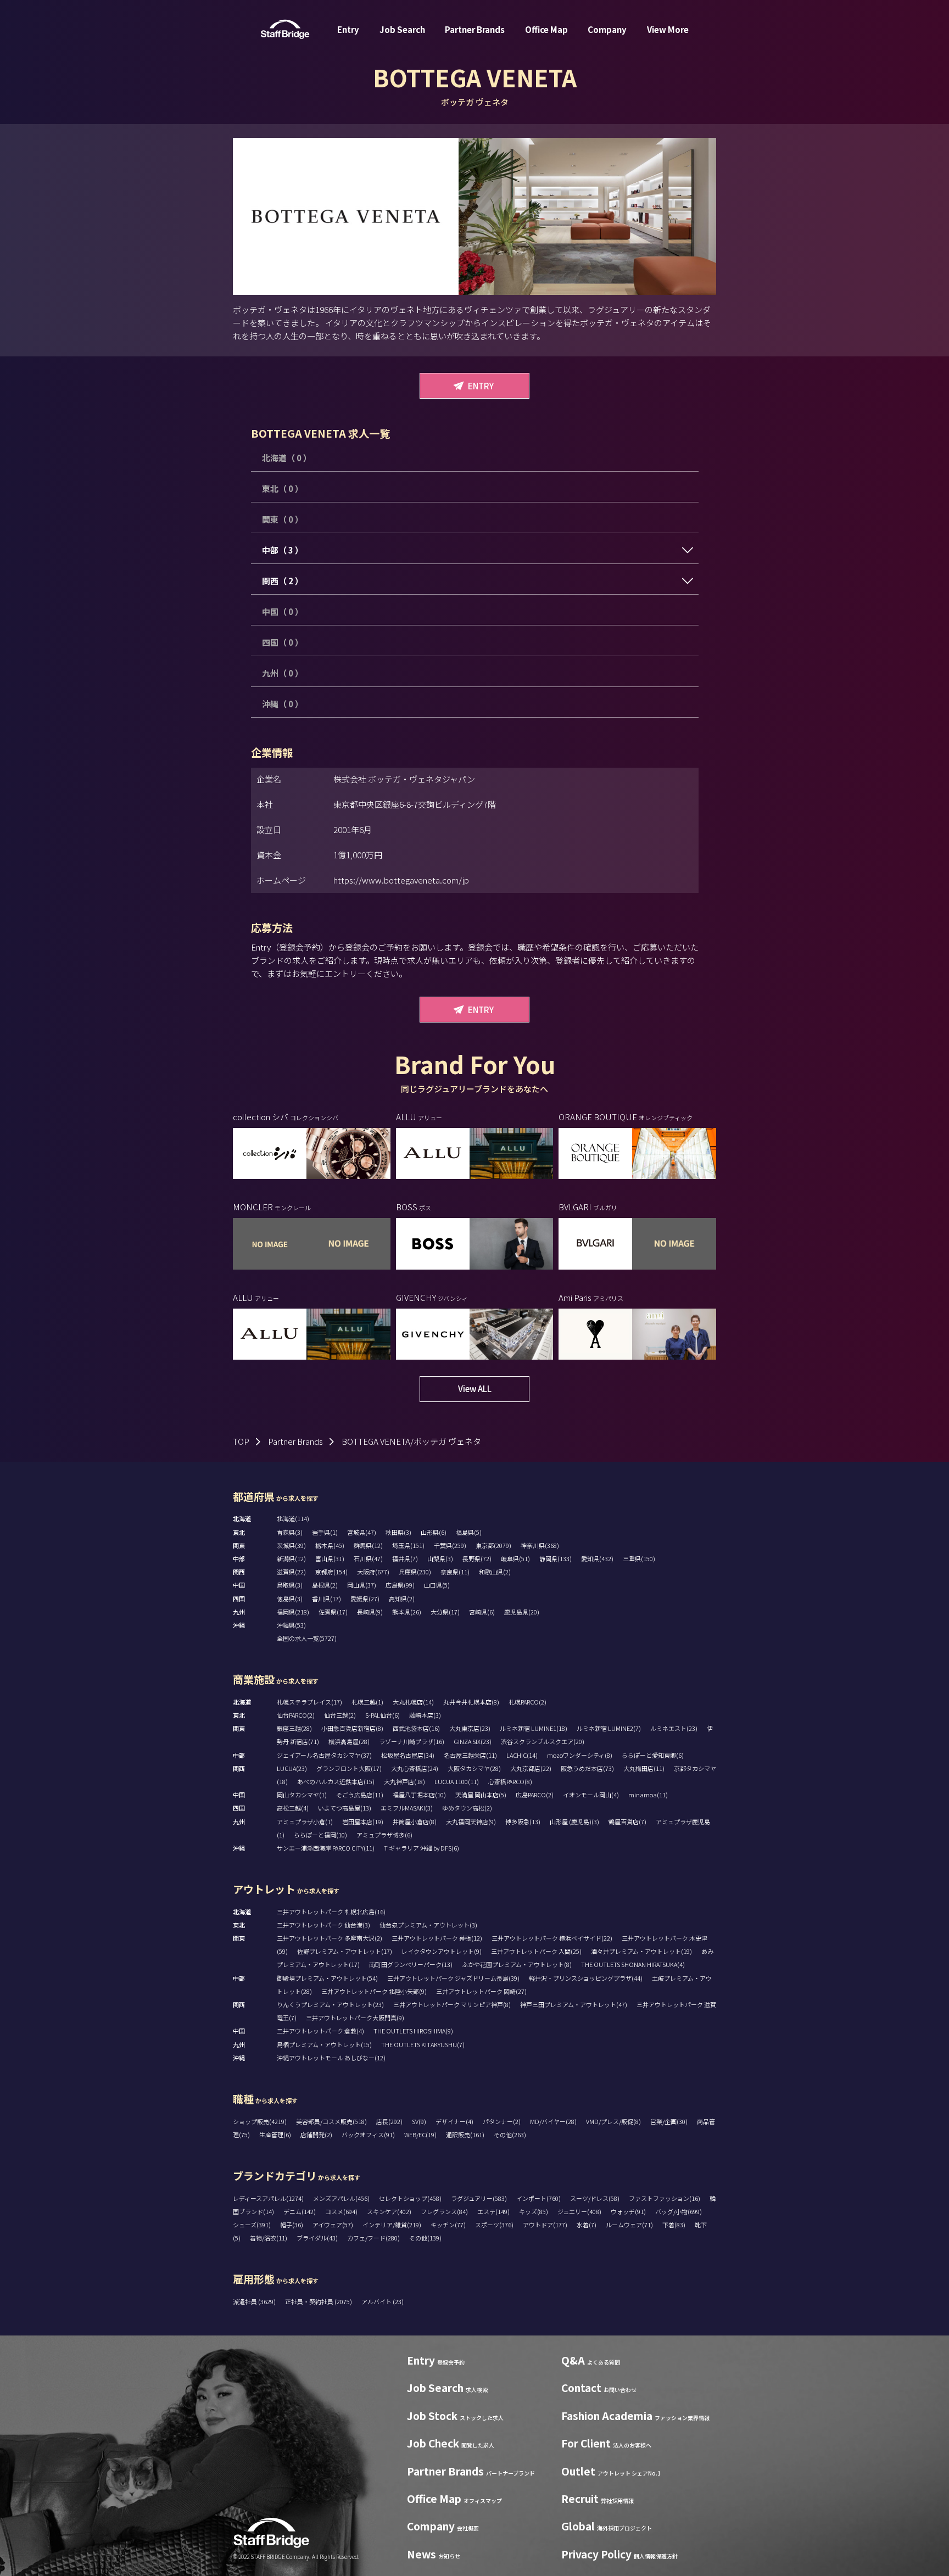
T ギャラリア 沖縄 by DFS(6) (422, 1848)
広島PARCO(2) (535, 1795)
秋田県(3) (398, 1532)
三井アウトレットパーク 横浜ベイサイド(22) (552, 1938)
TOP (241, 1441)
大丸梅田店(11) (644, 1768)
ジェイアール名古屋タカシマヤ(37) (324, 1755)
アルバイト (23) (383, 2301)
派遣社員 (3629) (255, 2301)
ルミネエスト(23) (674, 1728)
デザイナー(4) (454, 2121)
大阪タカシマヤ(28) (474, 1768)
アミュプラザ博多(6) (384, 1835)
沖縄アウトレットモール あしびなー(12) (331, 2058)
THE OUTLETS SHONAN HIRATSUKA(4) (633, 1964)
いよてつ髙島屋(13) (345, 1808)
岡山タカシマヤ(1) (302, 1795)
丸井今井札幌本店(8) (471, 1702)
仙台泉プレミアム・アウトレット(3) (428, 1925)
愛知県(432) (597, 1558)
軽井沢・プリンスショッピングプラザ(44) (586, 1978)
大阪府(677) (373, 1572)
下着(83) (674, 2225)
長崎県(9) (370, 1612)
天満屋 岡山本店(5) (481, 1795)
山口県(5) (437, 1585)
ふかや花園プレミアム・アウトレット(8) (517, 1964)
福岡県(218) (293, 1612)
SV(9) (419, 2121)
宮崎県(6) (482, 1612)
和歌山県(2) (495, 1572)
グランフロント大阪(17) (349, 1768)
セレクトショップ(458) (410, 2198)
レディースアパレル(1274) (268, 2198)
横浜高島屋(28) (349, 1741)
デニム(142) (300, 2211)
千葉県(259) (450, 1545)
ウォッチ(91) (628, 2211)
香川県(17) (326, 1599)
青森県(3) (290, 1532)
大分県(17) (445, 1612)
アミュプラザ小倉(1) (305, 1821)
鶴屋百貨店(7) (627, 1821)
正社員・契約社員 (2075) (319, 2301)
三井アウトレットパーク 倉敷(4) (320, 2031)
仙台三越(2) (340, 1715)
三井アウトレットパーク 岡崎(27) (481, 1991)
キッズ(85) (534, 2211)
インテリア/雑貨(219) (392, 2225)
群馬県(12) (368, 1545)
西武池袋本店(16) (416, 1728)
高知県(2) (402, 1599)
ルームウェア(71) (629, 2225)
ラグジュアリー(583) (479, 2198)
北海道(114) (293, 1518)
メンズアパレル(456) (341, 2198)
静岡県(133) (556, 1558)
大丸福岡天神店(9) (471, 1821)
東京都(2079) (493, 1545)
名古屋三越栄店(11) (470, 1755)
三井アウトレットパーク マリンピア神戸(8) (452, 2004)
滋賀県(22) (291, 1572)
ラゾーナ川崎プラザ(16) (412, 1741)
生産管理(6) (275, 2134)
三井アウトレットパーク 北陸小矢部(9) (374, 1991)
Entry (348, 29)
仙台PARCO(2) (296, 1715)
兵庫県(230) (415, 1572)
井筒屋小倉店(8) (415, 1821)
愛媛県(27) (365, 1599)
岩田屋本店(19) (363, 1821)
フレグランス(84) (444, 2211)
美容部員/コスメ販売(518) (331, 2121)
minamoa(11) (648, 1795)
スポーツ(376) (494, 2225)
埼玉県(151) (408, 1545)
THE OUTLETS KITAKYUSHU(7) (423, 2044)
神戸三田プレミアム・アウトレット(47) (574, 2004)
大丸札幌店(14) (413, 1702)
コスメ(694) (341, 2211)
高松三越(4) (293, 1808)
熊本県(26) (407, 1612)
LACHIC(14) (522, 1755)
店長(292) (389, 2121)
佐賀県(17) (333, 1612)
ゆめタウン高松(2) (467, 1808)
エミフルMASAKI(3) (407, 1808)
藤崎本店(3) (425, 1715)
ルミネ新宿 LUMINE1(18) (534, 1728)
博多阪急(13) (523, 1821)
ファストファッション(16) (665, 2198)
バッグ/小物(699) (679, 2211)
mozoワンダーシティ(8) (580, 1755)
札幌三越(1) (367, 1702)
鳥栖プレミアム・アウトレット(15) (324, 2044)
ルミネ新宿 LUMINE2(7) (609, 1728)
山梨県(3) (440, 1558)
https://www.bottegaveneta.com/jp (401, 880)
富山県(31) (330, 1558)
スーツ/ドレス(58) (595, 2198)
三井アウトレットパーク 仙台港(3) (323, 1925)
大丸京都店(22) (531, 1768)
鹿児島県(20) (522, 1612)
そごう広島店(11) (360, 1795)
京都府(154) (331, 1572)
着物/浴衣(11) (269, 2238)
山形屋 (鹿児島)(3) (574, 1821)
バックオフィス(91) (368, 2134)
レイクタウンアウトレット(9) (442, 1951)
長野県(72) (477, 1558)
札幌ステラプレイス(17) (309, 1702)
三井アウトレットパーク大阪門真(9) (355, 2018)
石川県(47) (368, 1558)
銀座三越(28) (294, 1728)
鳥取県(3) (290, 1585)
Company (607, 29)
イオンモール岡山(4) (591, 1795)
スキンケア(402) (389, 2211)
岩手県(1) (325, 1532)
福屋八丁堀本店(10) (419, 1795)
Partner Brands (475, 29)
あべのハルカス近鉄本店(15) (336, 1781)
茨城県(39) (291, 1545)
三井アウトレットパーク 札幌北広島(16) (331, 1912)
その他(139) (425, 2238)
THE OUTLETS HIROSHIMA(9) (413, 2031)
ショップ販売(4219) (260, 2121)
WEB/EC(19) (420, 2134)
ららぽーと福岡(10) (320, 1835)
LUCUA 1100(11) (457, 1781)
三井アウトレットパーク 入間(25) (536, 1951)
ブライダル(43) (317, 2238)
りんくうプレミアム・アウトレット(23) (330, 2004)
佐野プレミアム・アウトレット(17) (345, 1951)
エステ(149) (493, 2211)
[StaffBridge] (285, 29)
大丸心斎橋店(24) (415, 1768)
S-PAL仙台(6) (383, 1715)
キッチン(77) (448, 2225)
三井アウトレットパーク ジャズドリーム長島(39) (453, 1978)
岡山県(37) (362, 1585)
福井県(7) (405, 1558)
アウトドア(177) (545, 2225)
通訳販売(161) (465, 2134)
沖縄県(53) (291, 1625)
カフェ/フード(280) (373, 2238)
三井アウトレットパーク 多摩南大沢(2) (330, 1938)
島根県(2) (325, 1585)
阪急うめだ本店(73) (587, 1768)
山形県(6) (434, 1532)
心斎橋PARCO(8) (510, 1781)
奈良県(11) (455, 1572)
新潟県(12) (291, 1558)
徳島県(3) (290, 1599)
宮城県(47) (362, 1532)
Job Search (402, 29)
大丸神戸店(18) (404, 1781)
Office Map (546, 29)
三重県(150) (639, 1558)
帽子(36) (292, 2225)
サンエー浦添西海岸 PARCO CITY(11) (326, 1848)
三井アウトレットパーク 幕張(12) (437, 1938)
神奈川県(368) (540, 1545)
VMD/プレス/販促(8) (613, 2121)
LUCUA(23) (292, 1768)
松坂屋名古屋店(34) (408, 1755)
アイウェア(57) (333, 2225)
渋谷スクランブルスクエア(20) (543, 1741)
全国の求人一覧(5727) (307, 1638)
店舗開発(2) (316, 2134)
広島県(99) (400, 1585)
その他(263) (510, 2134)
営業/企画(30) (669, 2121)
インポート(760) (538, 2198)
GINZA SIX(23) (473, 1741)
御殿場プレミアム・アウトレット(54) (327, 1978)
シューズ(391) (252, 2225)
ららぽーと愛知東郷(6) (653, 1755)
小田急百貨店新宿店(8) (352, 1728)
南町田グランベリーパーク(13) (411, 1964)
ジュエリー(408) (579, 2211)
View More (668, 29)
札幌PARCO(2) (527, 1702)
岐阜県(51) (515, 1558)
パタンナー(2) (502, 2121)
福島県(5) (469, 1532)
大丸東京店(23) (470, 1728)
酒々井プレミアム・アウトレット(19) (641, 1951)
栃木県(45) (330, 1545)
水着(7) (587, 2225)
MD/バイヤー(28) (553, 2121)
